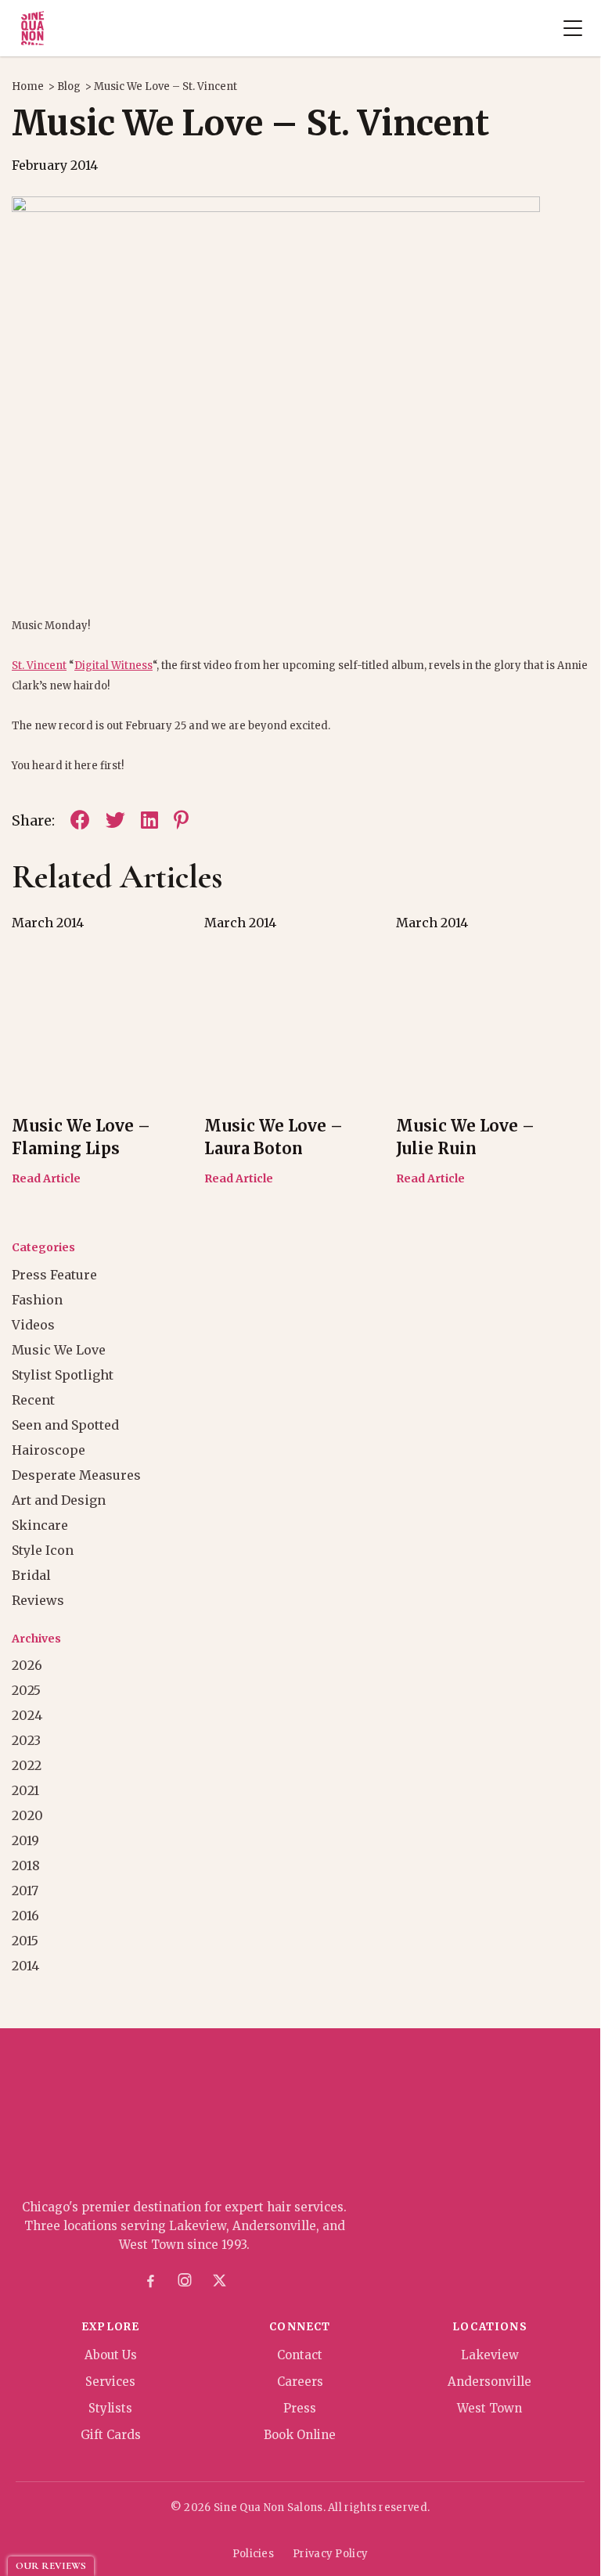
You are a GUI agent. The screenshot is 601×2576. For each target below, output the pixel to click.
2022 (27, 1765)
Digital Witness (113, 666)
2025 (26, 1690)
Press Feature (54, 1275)
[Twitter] (219, 2281)
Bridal (31, 1575)
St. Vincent (39, 666)
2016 (25, 1916)
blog (69, 86)
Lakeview (490, 2355)
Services (110, 2382)
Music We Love (59, 1350)
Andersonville (489, 2382)
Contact (300, 2355)
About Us (111, 2355)
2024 (27, 1715)
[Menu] (573, 28)
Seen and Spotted (65, 1425)
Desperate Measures (76, 1475)
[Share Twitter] (115, 820)
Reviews (38, 1600)
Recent (33, 1400)
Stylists (110, 2408)
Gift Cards (111, 2435)
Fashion (37, 1300)
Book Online (300, 2435)
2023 (26, 1740)
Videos (33, 1325)
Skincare (40, 1525)
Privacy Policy (330, 2554)
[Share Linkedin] (149, 820)
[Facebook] (150, 2281)
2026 (27, 1665)
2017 (25, 1891)
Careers (300, 2382)
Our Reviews (51, 2566)
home (28, 86)
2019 (25, 1840)
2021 (25, 1790)
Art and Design (59, 1500)
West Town (489, 2408)
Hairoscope (49, 1450)
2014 (25, 1966)
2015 (25, 1941)
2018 (26, 1865)
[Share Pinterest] (181, 820)
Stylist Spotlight (63, 1375)
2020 (27, 1815)
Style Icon (43, 1550)
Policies (253, 2554)
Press (300, 2408)
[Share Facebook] (80, 820)
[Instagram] (185, 2281)
